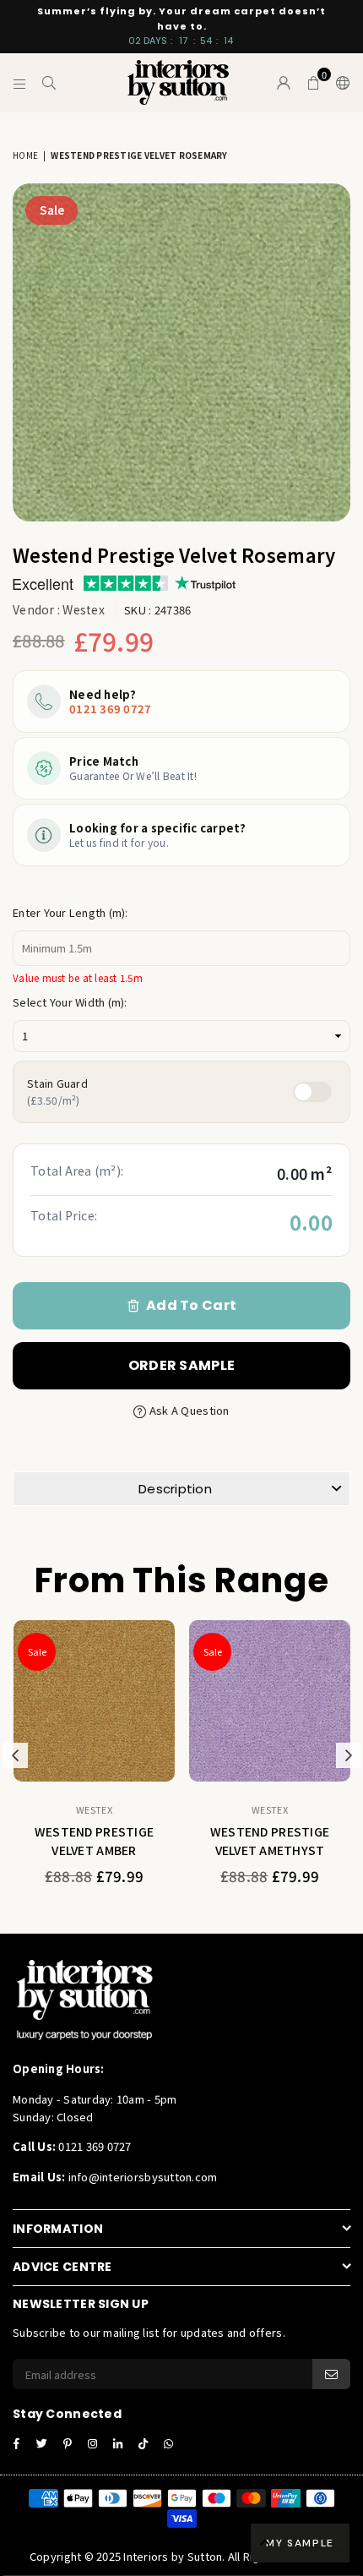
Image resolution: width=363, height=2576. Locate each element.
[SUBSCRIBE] (331, 2374)
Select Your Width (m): (70, 1002)
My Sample (300, 2543)
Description (175, 1489)
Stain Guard (57, 1092)
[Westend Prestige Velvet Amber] (94, 1701)
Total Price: (64, 1215)
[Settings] (339, 83)
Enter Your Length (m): (70, 912)
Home (25, 155)
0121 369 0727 (110, 709)
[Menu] (20, 83)
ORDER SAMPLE (181, 1365)
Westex (84, 609)
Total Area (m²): (77, 1171)
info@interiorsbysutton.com (141, 2177)
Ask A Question (188, 1410)
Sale (52, 210)
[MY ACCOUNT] (284, 83)
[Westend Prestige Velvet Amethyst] (270, 1701)
